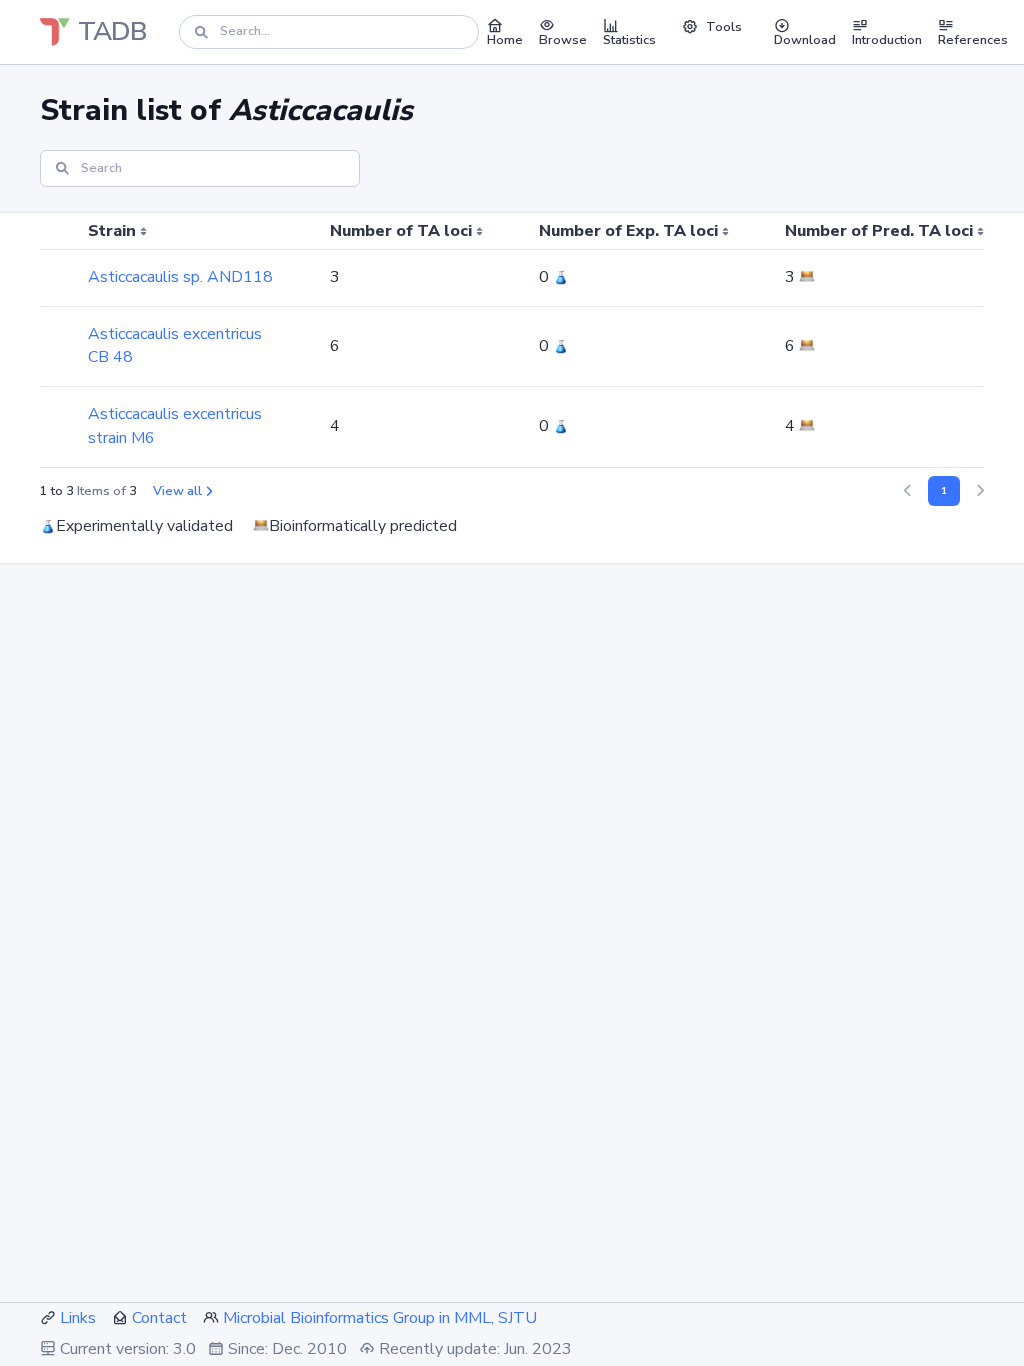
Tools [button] (724, 27)
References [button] (973, 40)
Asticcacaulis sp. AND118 (180, 277)
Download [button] (805, 40)
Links (78, 1318)
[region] (512, 340)
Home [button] (505, 40)
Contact (159, 1318)
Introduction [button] (887, 40)
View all (177, 491)
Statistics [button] (629, 40)
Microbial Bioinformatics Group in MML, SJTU (380, 1318)
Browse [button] (563, 40)
